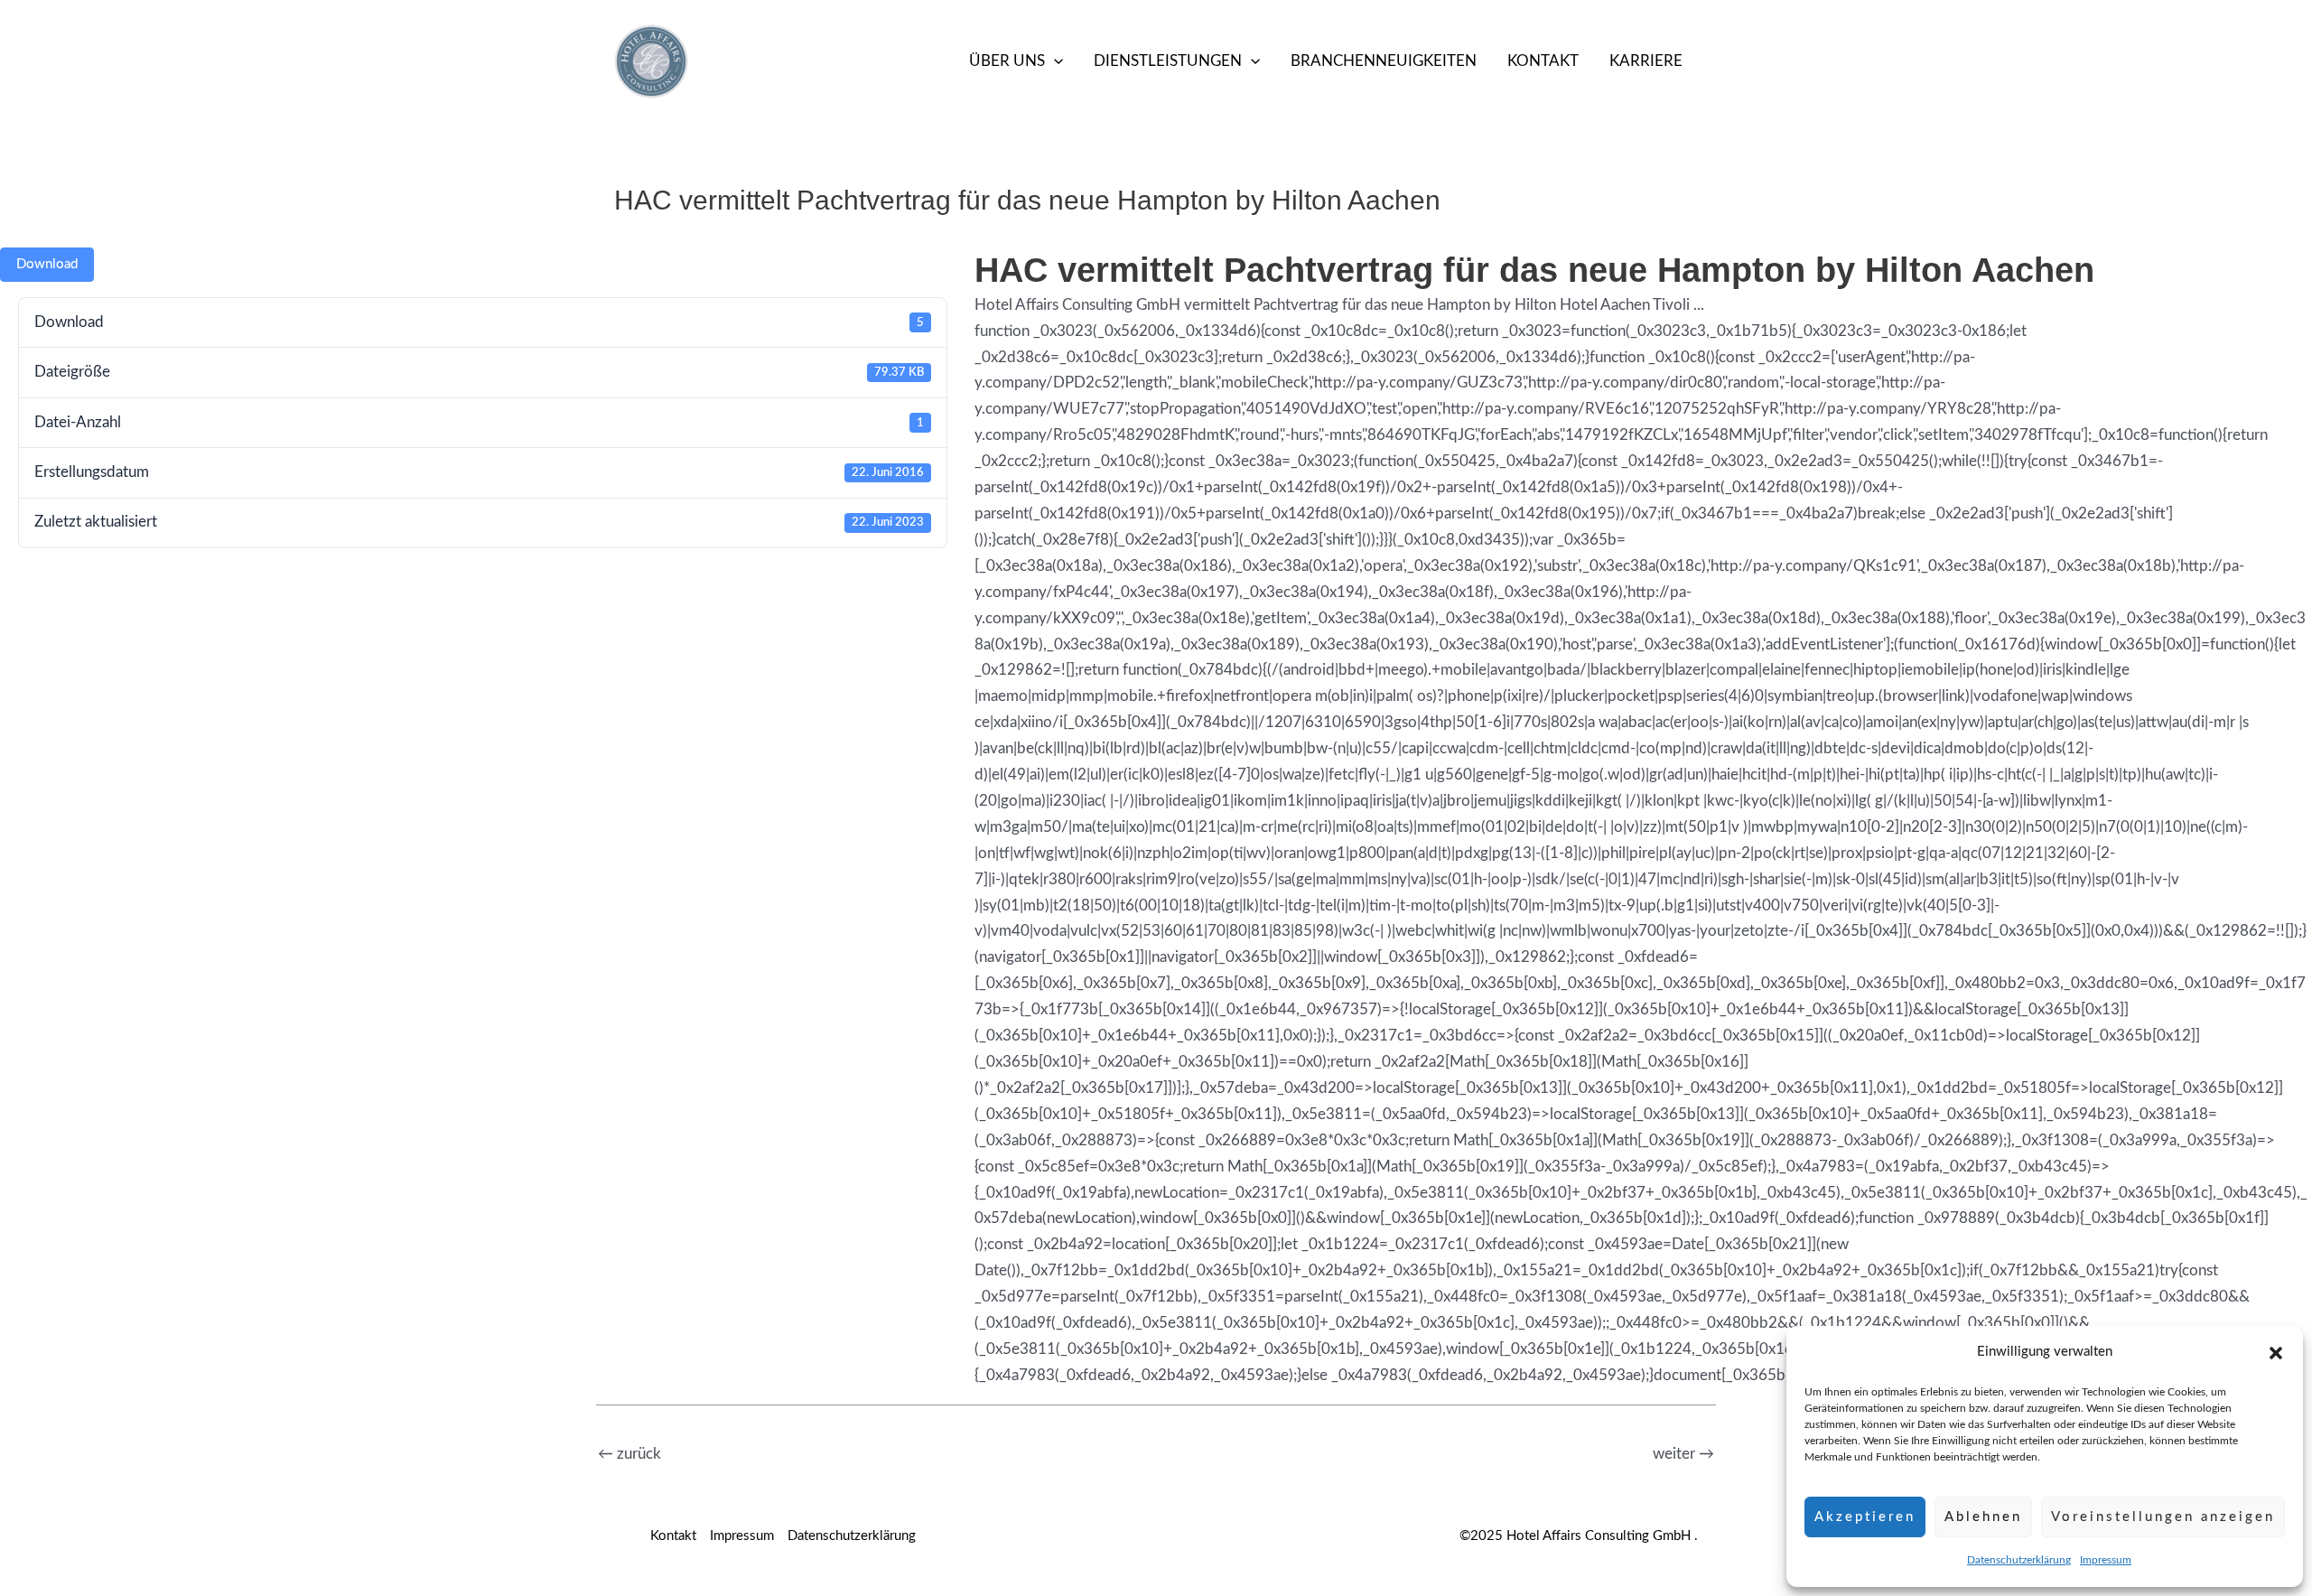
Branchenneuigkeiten (1384, 61)
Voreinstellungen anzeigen (2163, 1517)
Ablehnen (1983, 1517)
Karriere (1646, 61)
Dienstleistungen (1168, 61)
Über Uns (1007, 61)
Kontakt (1543, 61)
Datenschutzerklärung (2019, 1560)
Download (47, 264)
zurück (629, 1454)
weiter (1683, 1454)
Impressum (2106, 1560)
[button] (2276, 1353)
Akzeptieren (1865, 1517)
